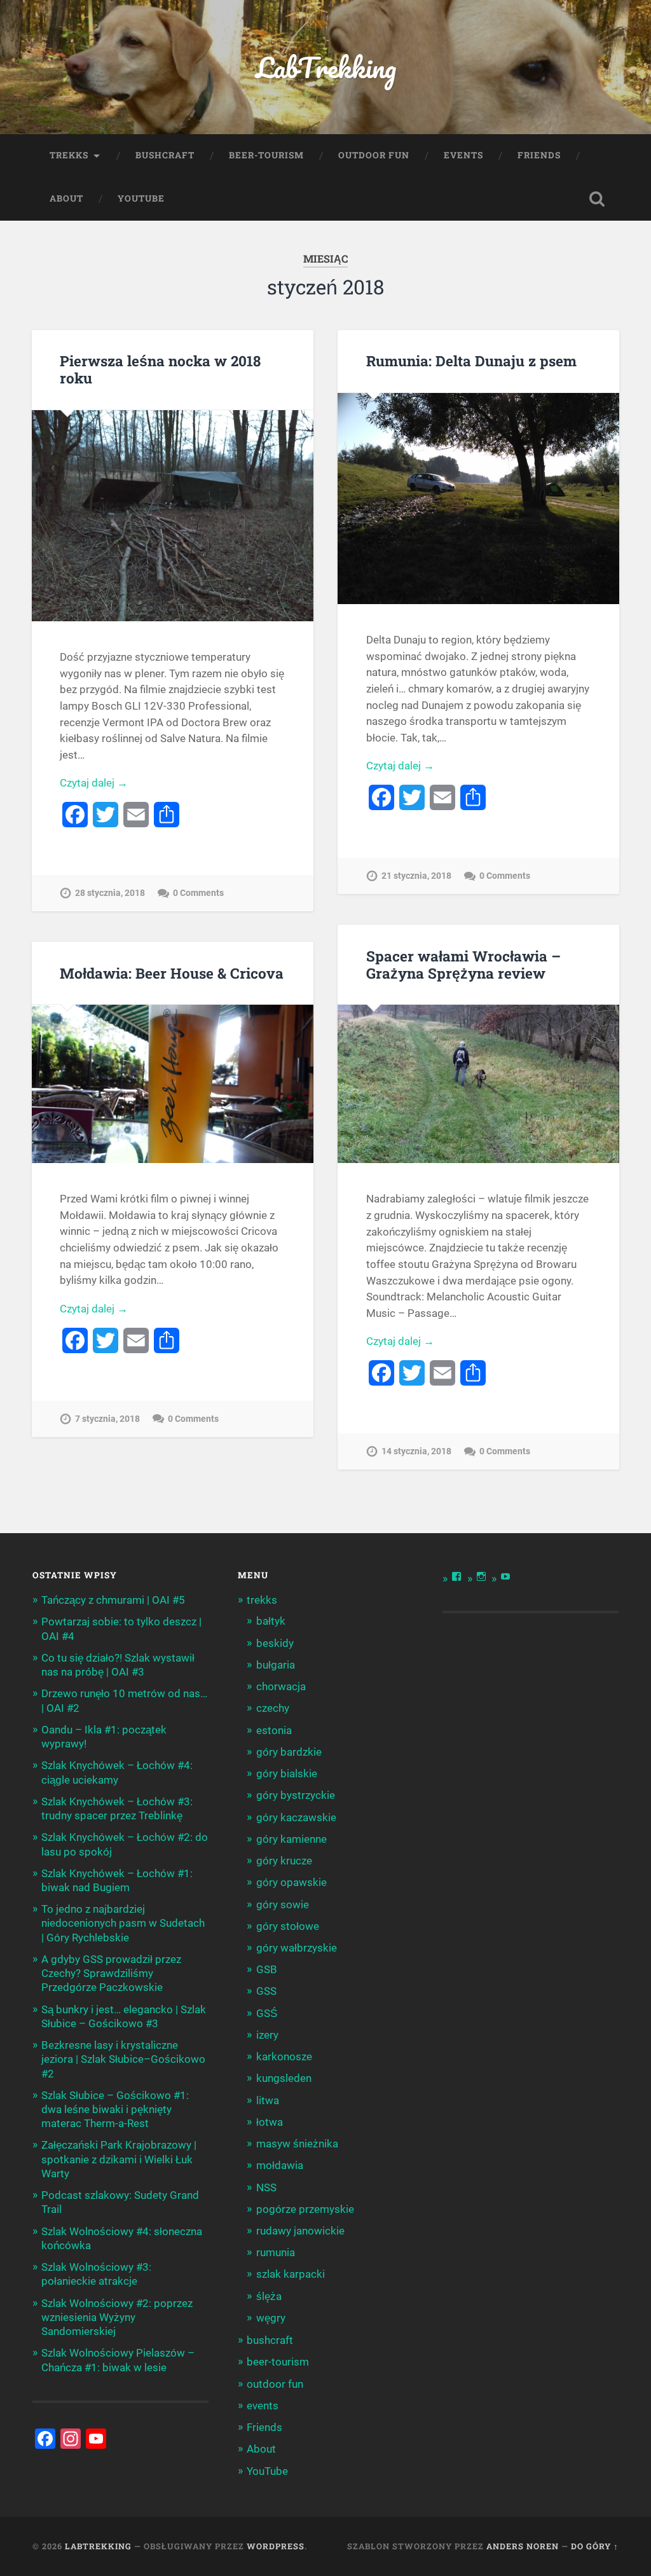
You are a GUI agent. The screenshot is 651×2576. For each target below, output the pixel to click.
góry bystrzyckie (296, 1795)
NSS (266, 2187)
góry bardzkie (289, 1752)
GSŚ (267, 2013)
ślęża (269, 2296)
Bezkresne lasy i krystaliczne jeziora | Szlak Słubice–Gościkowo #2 (123, 2059)
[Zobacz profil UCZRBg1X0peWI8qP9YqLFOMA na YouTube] (505, 1576)
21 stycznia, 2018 (416, 876)
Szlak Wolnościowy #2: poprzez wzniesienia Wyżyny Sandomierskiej (117, 2317)
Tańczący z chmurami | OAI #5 (113, 1600)
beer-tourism (266, 155)
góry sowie (283, 1904)
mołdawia (280, 2165)
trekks (69, 155)
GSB (267, 1969)
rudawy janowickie (300, 2231)
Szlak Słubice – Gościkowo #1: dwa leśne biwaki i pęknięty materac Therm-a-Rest (115, 2109)
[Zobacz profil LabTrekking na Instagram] (481, 1576)
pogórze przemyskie (305, 2209)
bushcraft (165, 155)
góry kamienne (291, 1839)
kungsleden (284, 2078)
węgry (271, 2318)
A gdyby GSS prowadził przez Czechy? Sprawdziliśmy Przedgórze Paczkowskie (111, 1973)
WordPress (276, 2546)
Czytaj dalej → (94, 783)
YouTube (141, 198)
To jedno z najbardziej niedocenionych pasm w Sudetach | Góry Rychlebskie (123, 1923)
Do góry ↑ (595, 2546)
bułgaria (276, 1665)
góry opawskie (291, 1882)
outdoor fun (374, 155)
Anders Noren (523, 2546)
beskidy (275, 1643)
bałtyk (271, 1621)
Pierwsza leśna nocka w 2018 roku (160, 369)
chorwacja (281, 1686)
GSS (266, 1991)
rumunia (276, 2252)
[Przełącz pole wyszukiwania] (597, 199)
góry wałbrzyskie (297, 1948)
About (66, 198)
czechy (273, 1708)
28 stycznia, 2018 (110, 893)
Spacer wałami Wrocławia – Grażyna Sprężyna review (463, 964)
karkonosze (284, 2056)
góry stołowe (288, 1926)
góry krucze (284, 1861)
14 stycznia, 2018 (416, 1451)
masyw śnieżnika (297, 2144)
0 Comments (198, 893)
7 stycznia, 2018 (107, 1419)
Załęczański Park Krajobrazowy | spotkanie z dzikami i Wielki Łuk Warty (119, 2159)
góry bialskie (287, 1774)
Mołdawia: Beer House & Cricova (172, 973)
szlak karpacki (291, 2274)
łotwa (270, 2122)
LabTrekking (326, 67)
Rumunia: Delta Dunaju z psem (471, 361)
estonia (274, 1730)
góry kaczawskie (296, 1817)
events (463, 155)
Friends (539, 155)
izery (267, 2035)
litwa (268, 2100)
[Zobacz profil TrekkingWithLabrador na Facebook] (456, 1576)
